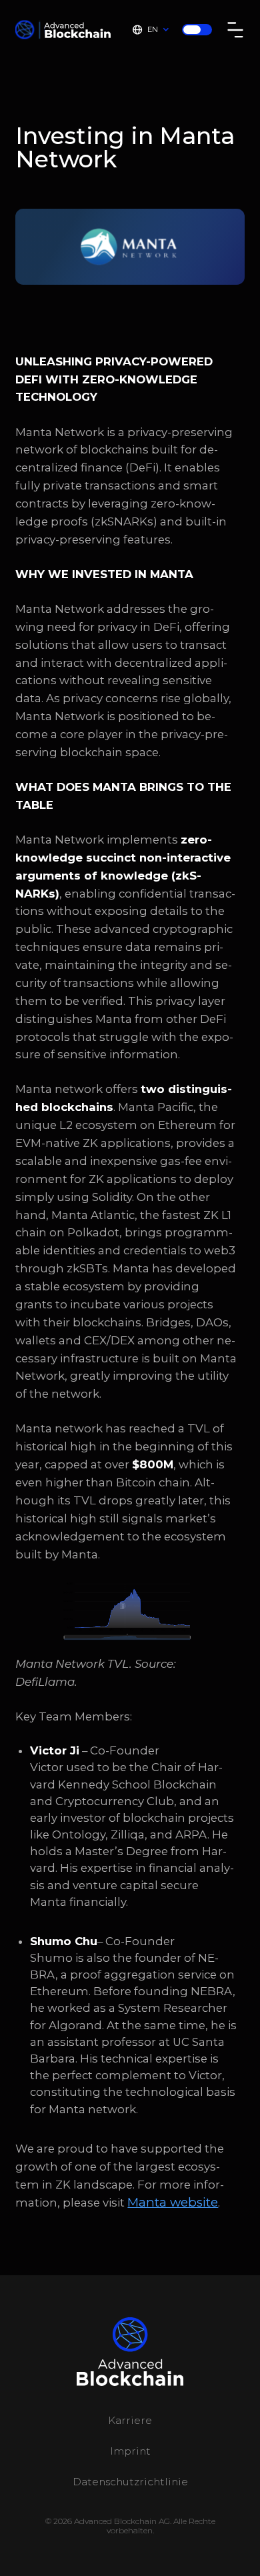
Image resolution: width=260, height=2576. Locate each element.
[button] (150, 30)
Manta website (173, 2202)
